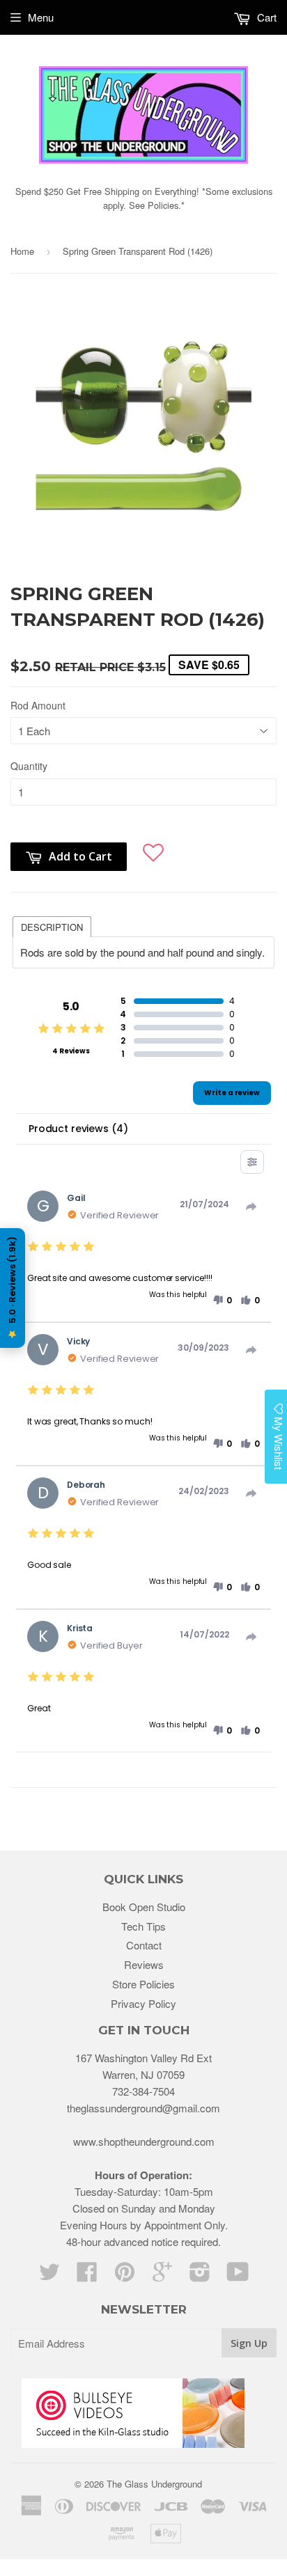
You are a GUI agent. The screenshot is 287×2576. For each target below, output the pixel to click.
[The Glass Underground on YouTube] (238, 2276)
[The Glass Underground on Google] (162, 2276)
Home (22, 251)
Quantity (29, 766)
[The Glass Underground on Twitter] (49, 2276)
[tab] (52, 926)
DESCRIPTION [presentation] (52, 927)
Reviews (144, 1964)
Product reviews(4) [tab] (78, 1129)
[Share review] (251, 1207)
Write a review (232, 1093)
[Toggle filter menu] (252, 1162)
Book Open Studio (144, 1907)
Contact (144, 1945)
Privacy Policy (143, 2003)
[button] (153, 850)
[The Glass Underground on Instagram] (200, 2276)
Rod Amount (38, 705)
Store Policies (143, 1984)
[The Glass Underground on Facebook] (87, 2276)
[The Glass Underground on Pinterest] (125, 2276)
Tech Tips (143, 1926)
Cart (265, 17)
